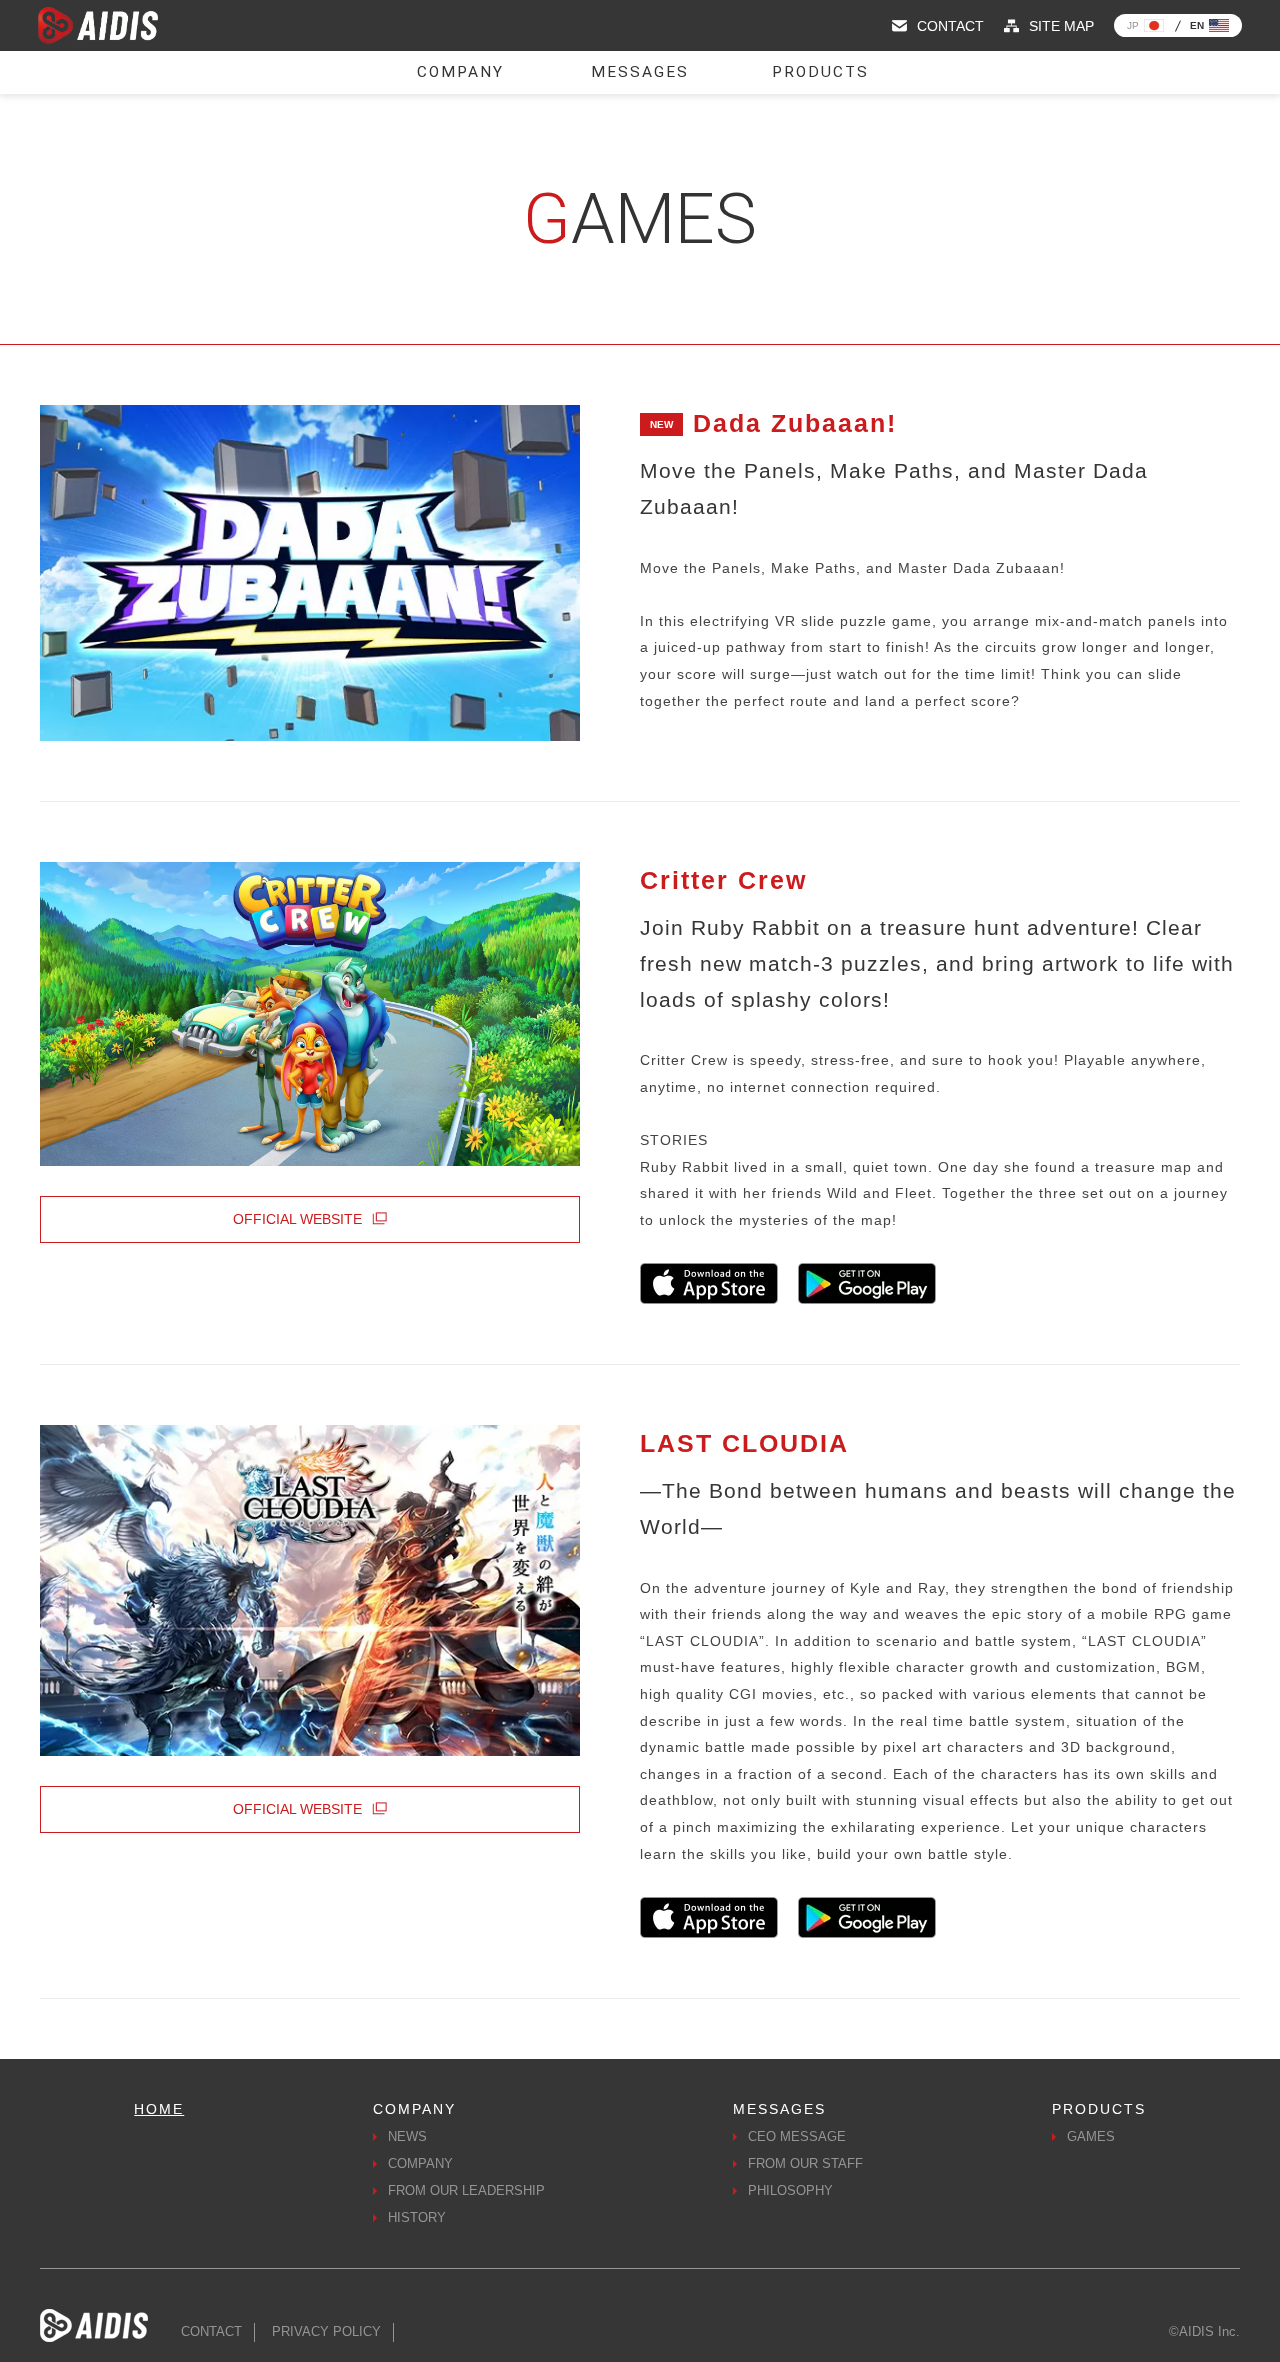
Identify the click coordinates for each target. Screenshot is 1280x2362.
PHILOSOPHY (790, 2191)
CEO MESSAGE (797, 2137)
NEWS (407, 2137)
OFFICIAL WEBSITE (297, 1219)
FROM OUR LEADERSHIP (466, 2191)
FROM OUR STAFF (805, 2164)
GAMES (1091, 2137)
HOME (159, 2109)
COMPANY (420, 2164)
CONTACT (211, 2332)
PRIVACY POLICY (326, 2332)
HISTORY (417, 2218)
